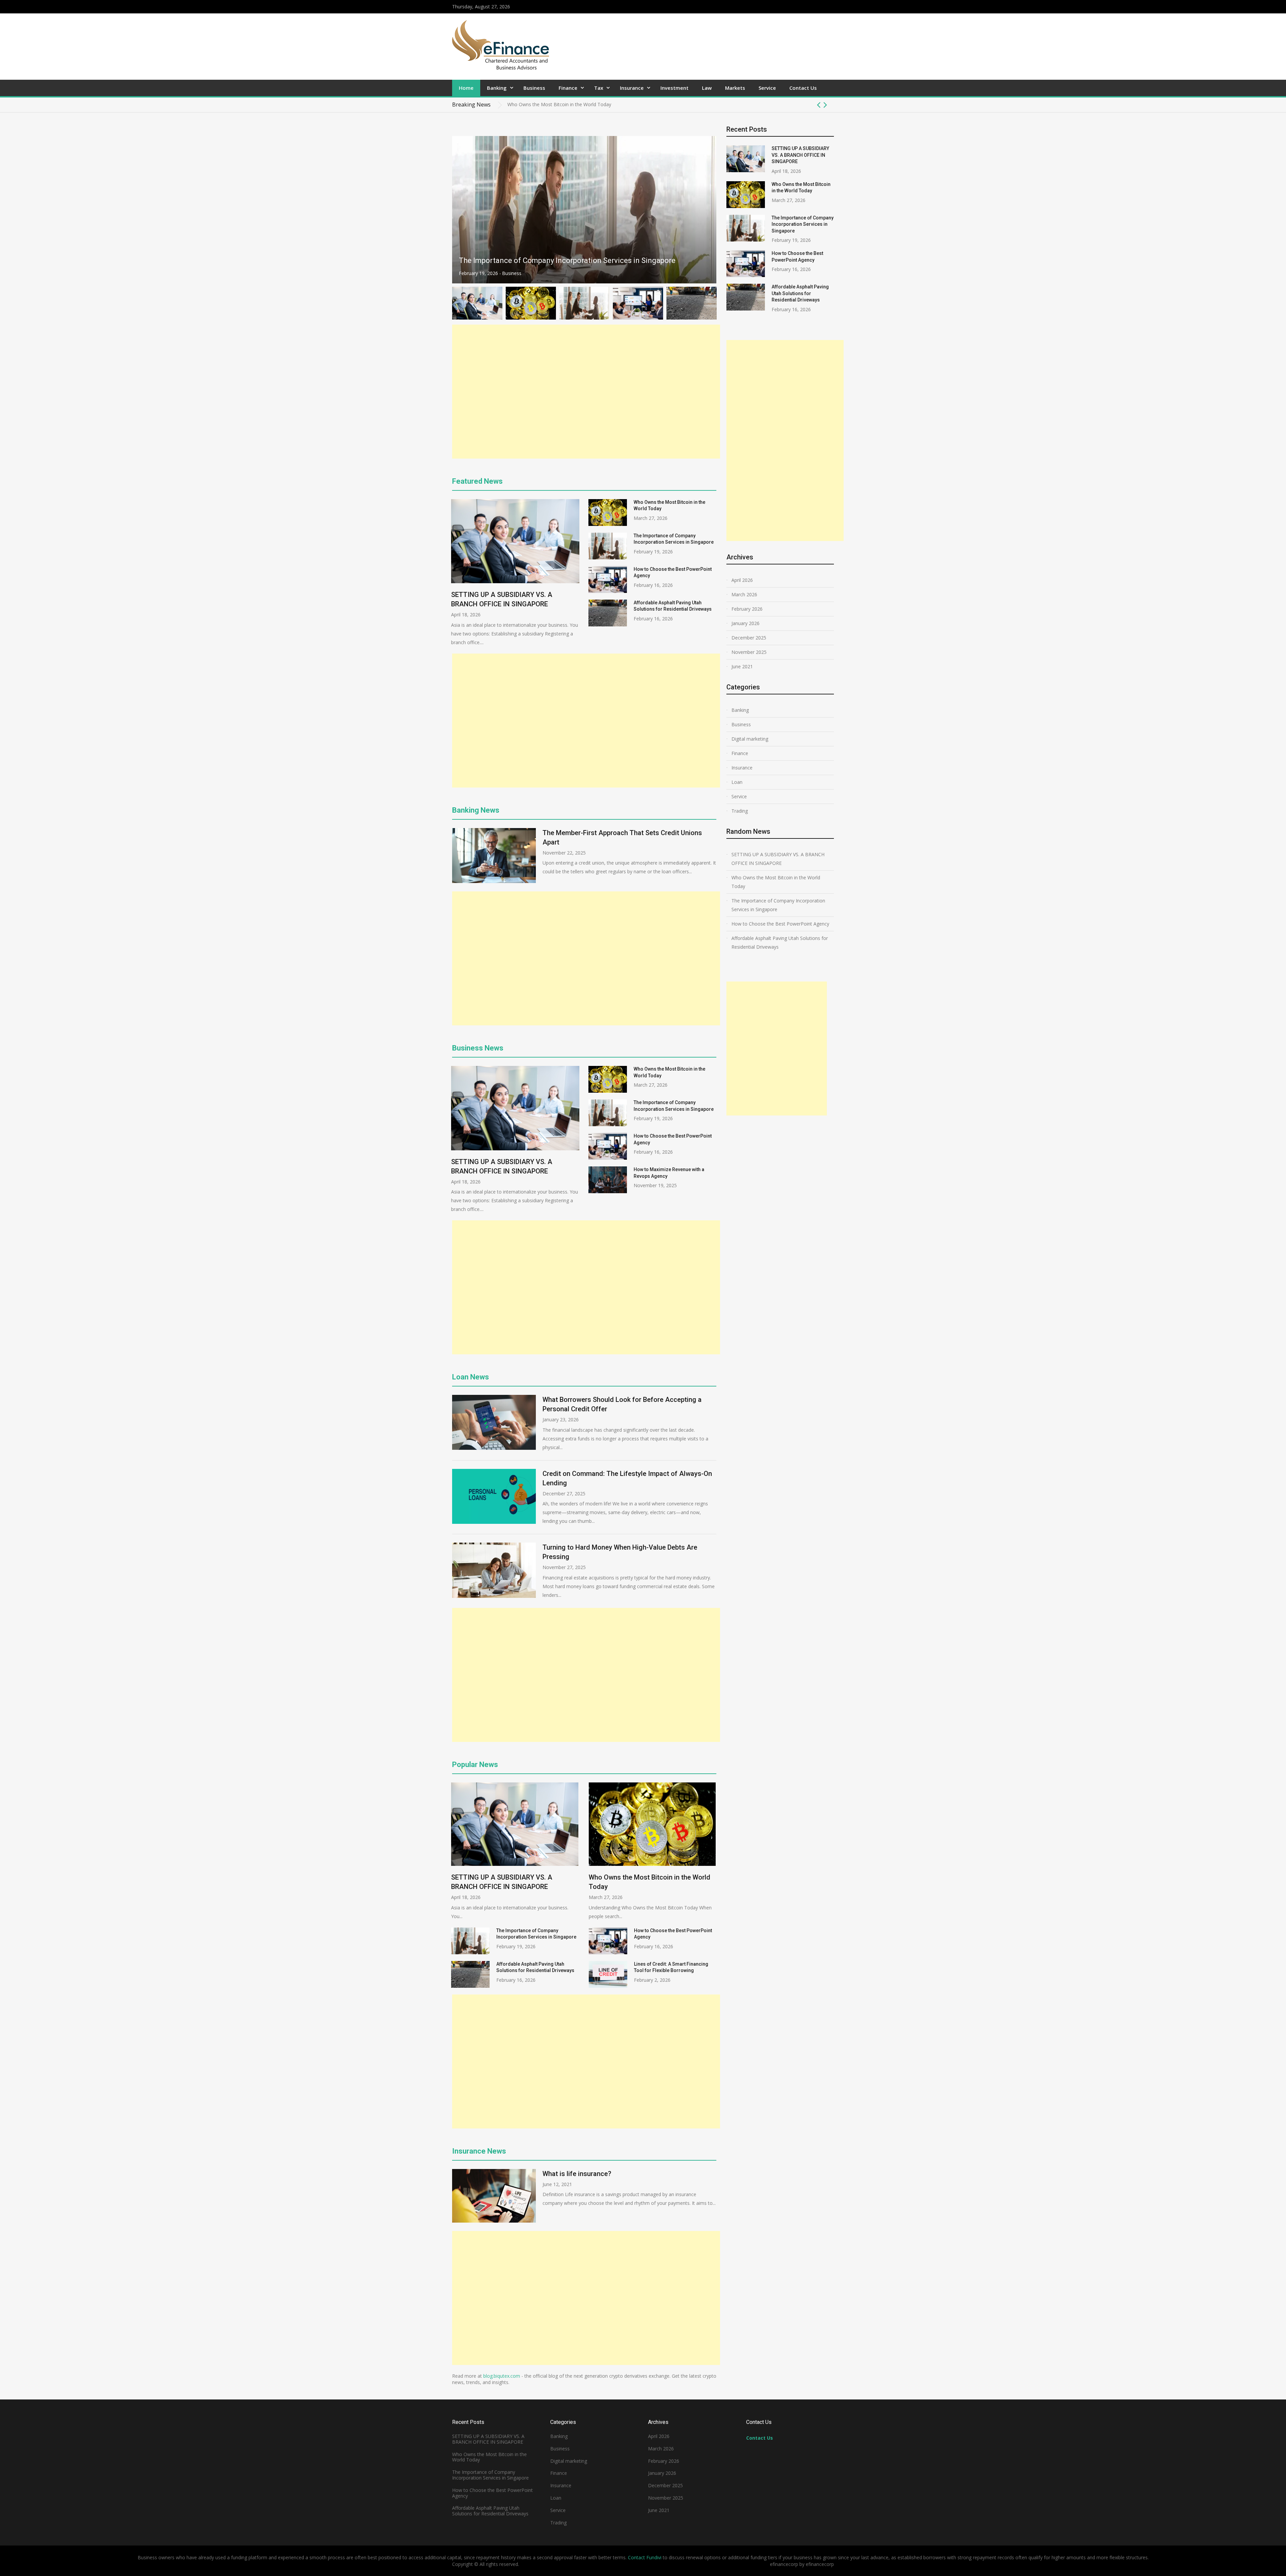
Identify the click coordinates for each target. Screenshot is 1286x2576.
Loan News (471, 1377)
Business (534, 88)
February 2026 (747, 609)
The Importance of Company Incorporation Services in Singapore (578, 104)
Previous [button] (819, 105)
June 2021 (742, 666)
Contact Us (803, 88)
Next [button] (825, 105)
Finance (568, 88)
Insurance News (479, 2151)
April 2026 (742, 580)
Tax (599, 88)
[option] (671, 105)
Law (707, 88)
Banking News (476, 810)
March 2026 (744, 594)
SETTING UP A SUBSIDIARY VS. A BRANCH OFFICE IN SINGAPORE (800, 155)
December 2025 (749, 638)
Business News (478, 1048)
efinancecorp (820, 2564)
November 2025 (749, 652)
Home (466, 88)
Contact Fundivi (645, 2557)
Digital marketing (750, 739)
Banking (497, 88)
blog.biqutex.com (502, 2376)
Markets (735, 88)
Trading (740, 811)
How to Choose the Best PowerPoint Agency (533, 260)
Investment (674, 88)
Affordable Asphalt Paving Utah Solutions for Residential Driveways (800, 293)
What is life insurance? (577, 2174)
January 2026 (745, 623)
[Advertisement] (586, 392)
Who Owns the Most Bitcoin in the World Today (776, 882)
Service (767, 88)
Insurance (632, 88)
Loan (737, 782)
